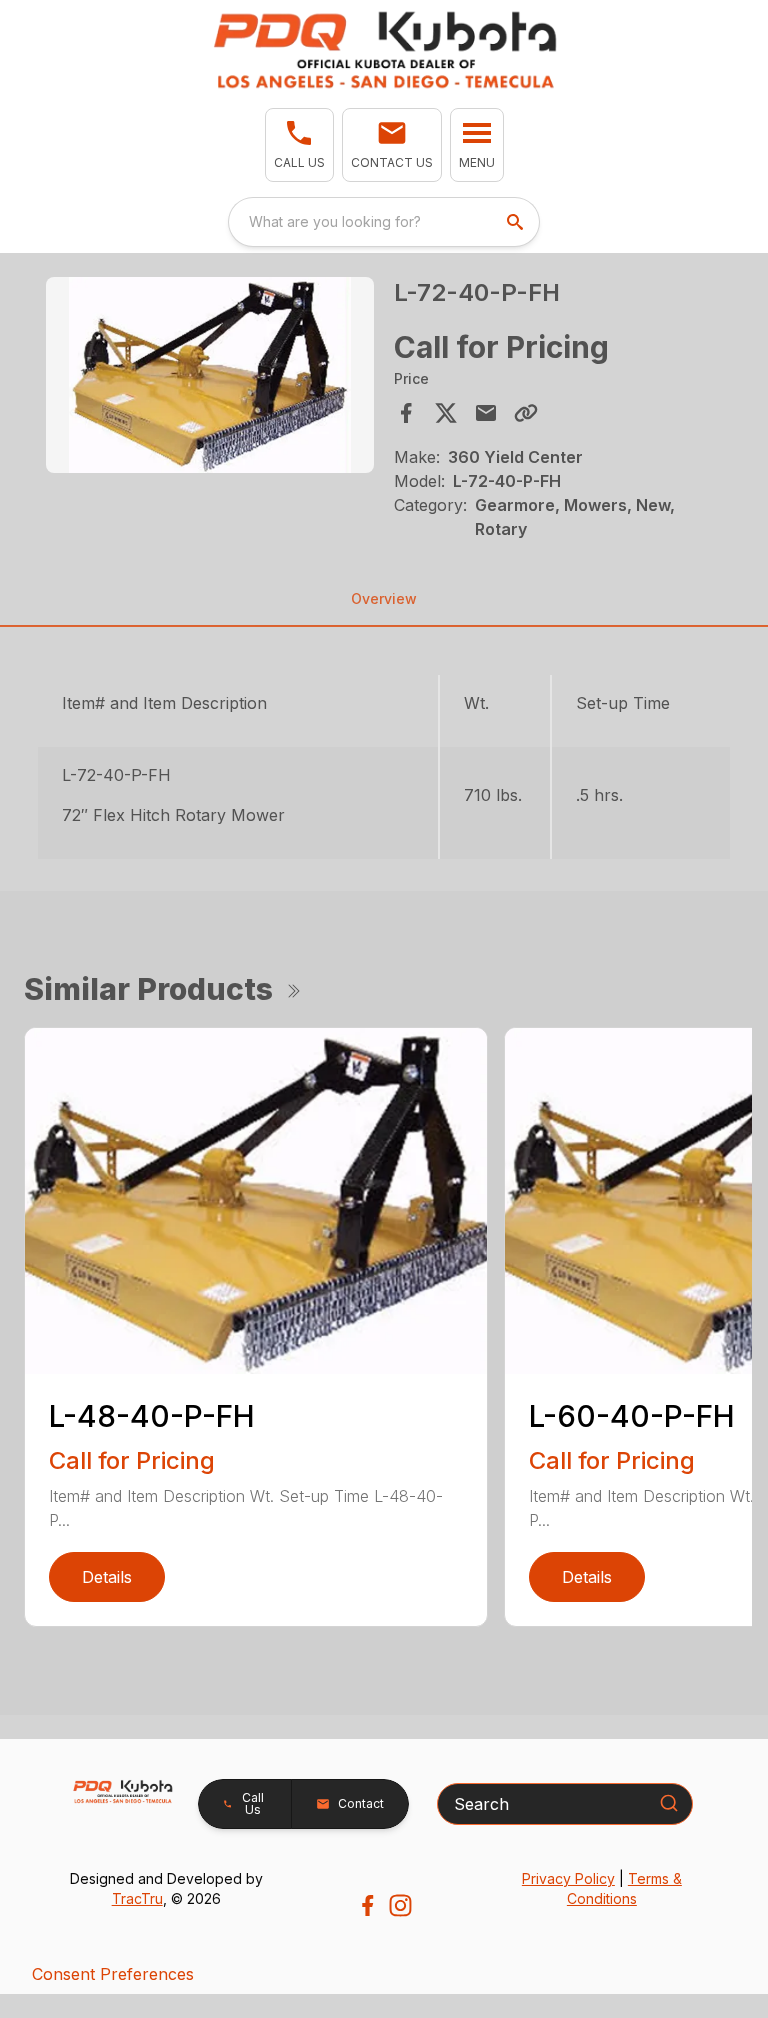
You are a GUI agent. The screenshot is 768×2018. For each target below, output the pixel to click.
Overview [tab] (384, 598)
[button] (299, 145)
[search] (517, 222)
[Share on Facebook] (406, 413)
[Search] (669, 1803)
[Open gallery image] (210, 375)
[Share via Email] (486, 413)
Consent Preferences (113, 1974)
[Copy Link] (526, 413)
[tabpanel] (210, 378)
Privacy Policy (568, 1878)
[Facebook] (367, 1905)
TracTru (137, 1898)
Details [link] (107, 1577)
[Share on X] (446, 413)
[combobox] (384, 222)
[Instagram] (400, 1905)
